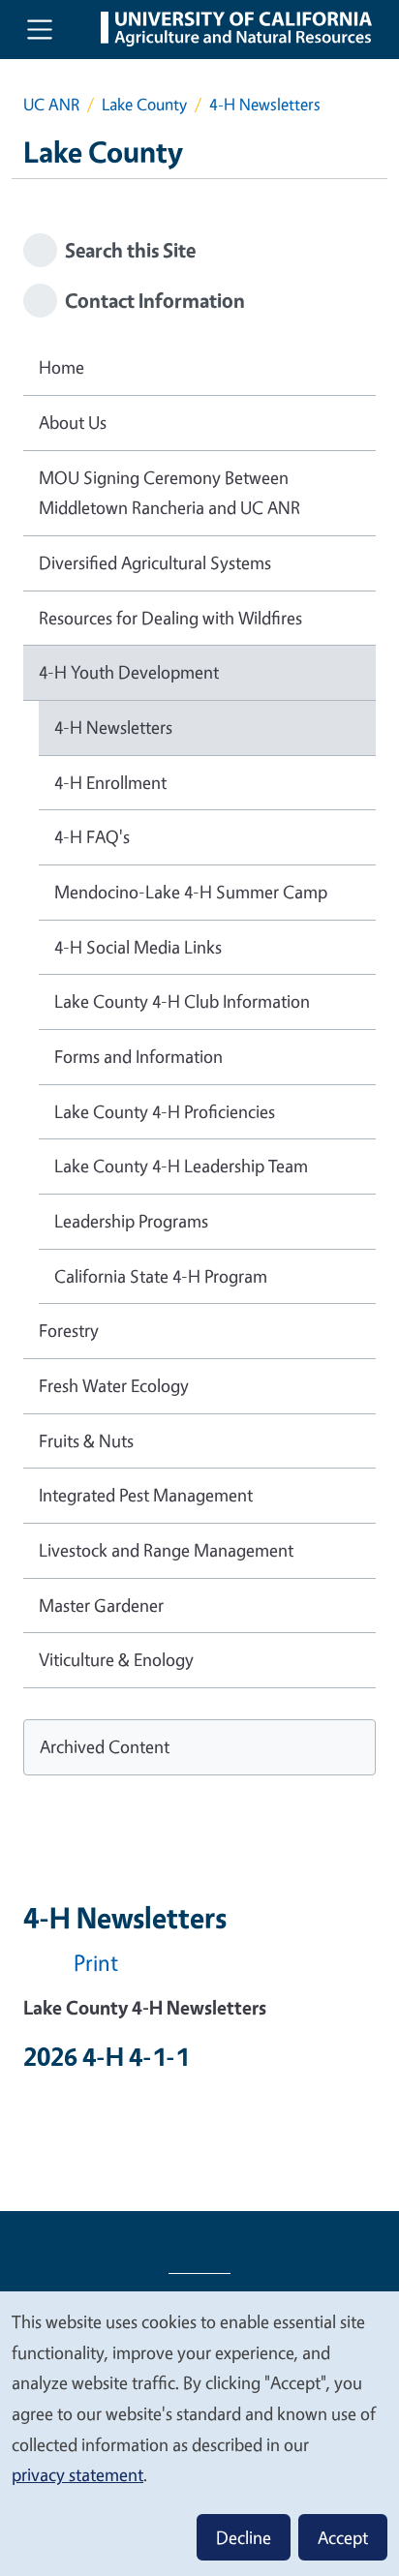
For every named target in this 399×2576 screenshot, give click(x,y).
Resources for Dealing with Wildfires (170, 618)
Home (61, 367)
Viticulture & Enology (116, 1659)
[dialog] (199, 2433)
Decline (244, 2537)
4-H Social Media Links (138, 947)
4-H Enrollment (110, 782)
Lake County (144, 104)
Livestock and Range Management (166, 1550)
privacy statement (77, 2474)
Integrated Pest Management (146, 1495)
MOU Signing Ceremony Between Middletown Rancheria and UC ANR (169, 493)
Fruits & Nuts (86, 1440)
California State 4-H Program (161, 1276)
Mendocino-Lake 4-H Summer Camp (191, 892)
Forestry (69, 1330)
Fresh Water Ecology (114, 1385)
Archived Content (105, 1746)
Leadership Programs (131, 1221)
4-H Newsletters (113, 727)
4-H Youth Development (129, 672)
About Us (73, 422)
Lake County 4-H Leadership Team (181, 1166)
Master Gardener (101, 1605)
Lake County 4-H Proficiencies (165, 1111)
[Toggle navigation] (40, 29)
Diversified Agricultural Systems (155, 562)
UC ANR (51, 104)
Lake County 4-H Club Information (182, 1001)
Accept (343, 2537)
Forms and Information (138, 1056)
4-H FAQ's (92, 836)
